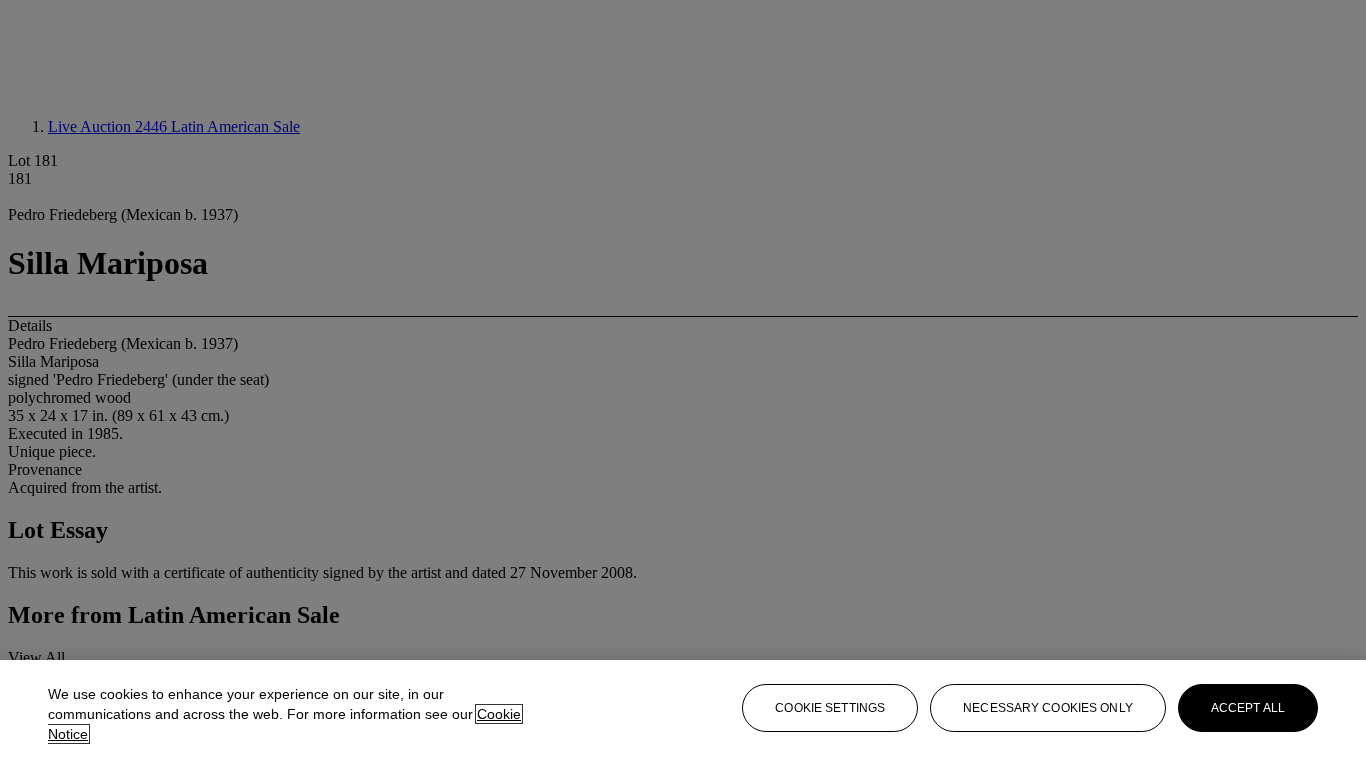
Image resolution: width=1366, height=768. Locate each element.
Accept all (1248, 708)
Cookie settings (830, 708)
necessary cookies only (1048, 708)
